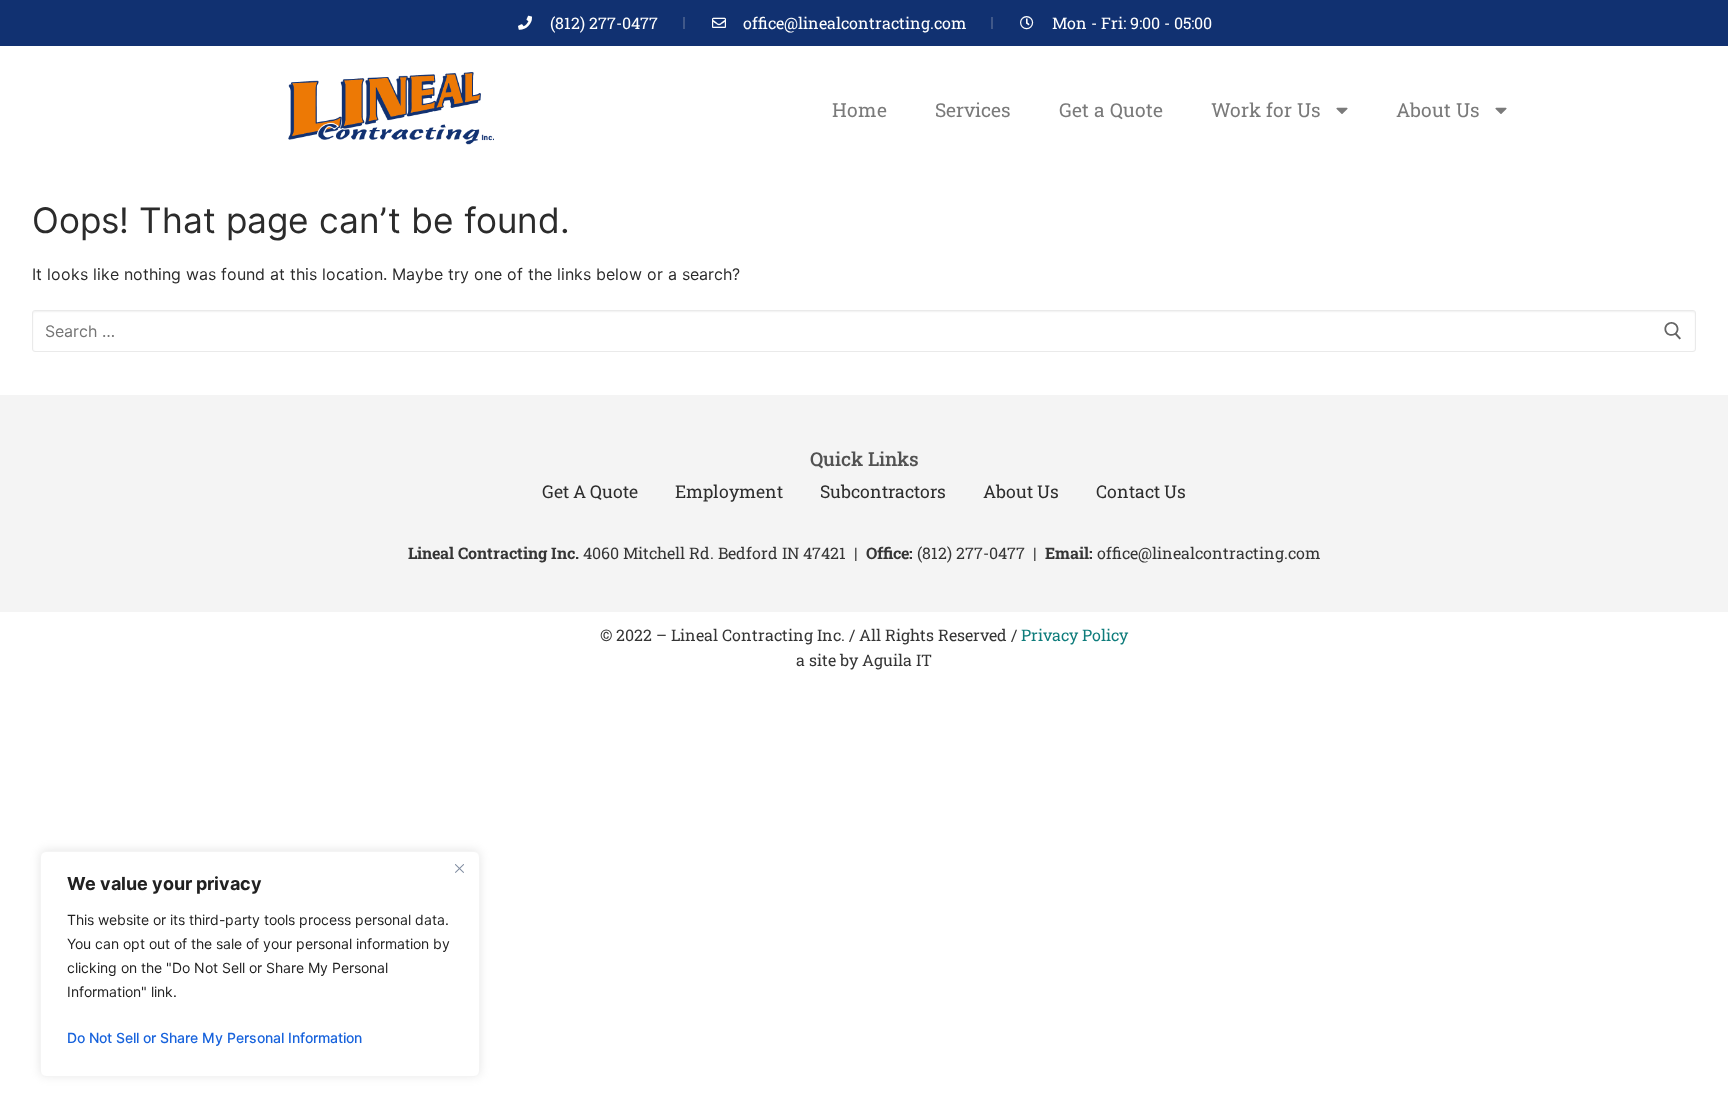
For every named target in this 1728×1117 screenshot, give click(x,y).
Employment (729, 491)
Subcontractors (883, 491)
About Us (1438, 109)
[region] (260, 964)
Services (973, 109)
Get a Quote (1111, 109)
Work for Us (1266, 109)
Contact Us (1141, 491)
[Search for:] (864, 331)
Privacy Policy (1074, 634)
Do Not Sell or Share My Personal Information (214, 1037)
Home (859, 109)
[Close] (459, 868)
